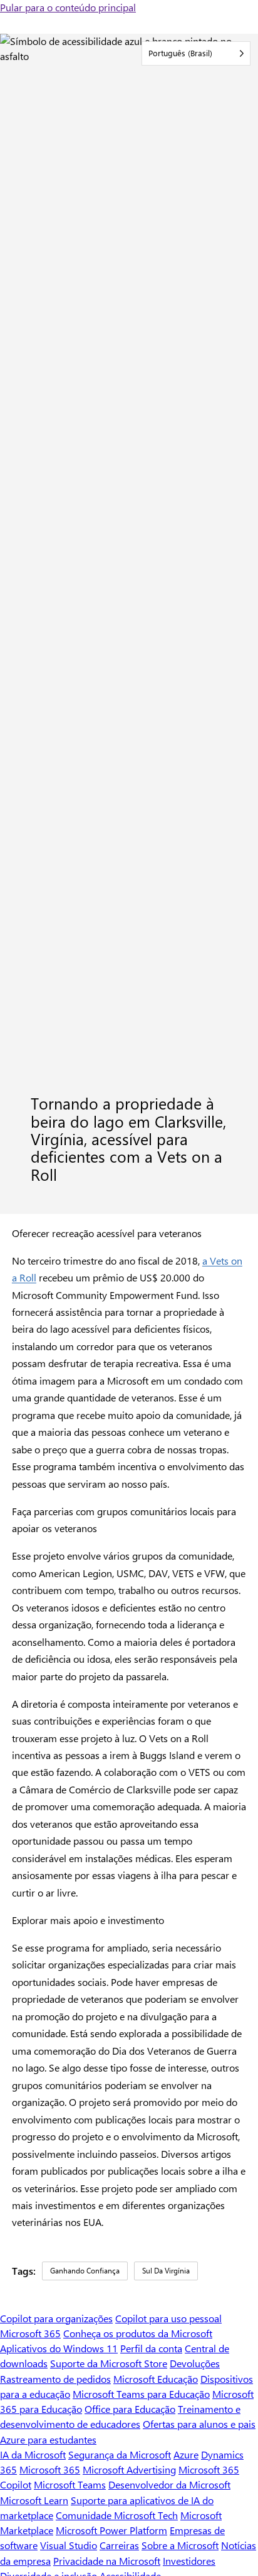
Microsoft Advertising (129, 2469)
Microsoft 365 (30, 2333)
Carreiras (119, 2545)
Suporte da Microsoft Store (109, 2363)
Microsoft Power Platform (111, 2530)
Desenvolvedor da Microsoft (169, 2484)
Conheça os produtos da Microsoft (138, 2333)
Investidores (189, 2561)
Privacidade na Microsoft (107, 2561)
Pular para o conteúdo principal (68, 7)
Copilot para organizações (56, 2318)
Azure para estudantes (48, 2439)
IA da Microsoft (33, 2454)
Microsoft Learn (34, 2500)
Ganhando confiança (85, 2270)
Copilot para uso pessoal (168, 2318)
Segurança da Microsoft (120, 2454)
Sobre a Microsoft (180, 2545)
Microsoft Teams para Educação (141, 2394)
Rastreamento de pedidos (55, 2379)
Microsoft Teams (70, 2484)
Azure (186, 2454)
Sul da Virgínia (166, 2270)
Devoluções (195, 2363)
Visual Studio (69, 2545)
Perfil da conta (151, 2348)
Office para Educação (130, 2409)
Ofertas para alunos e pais (199, 2424)
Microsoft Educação (156, 2379)
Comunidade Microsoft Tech (117, 2515)
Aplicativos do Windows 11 (59, 2348)
